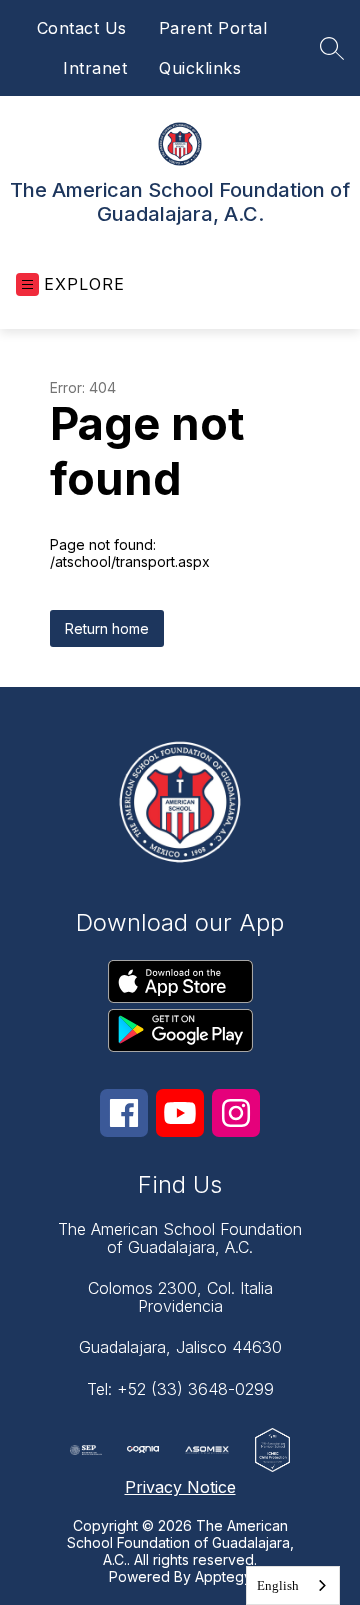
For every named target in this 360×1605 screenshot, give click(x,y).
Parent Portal (213, 28)
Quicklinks (200, 68)
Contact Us (82, 28)
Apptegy (223, 1576)
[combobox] (293, 1585)
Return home (107, 628)
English (278, 1585)
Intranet (95, 68)
